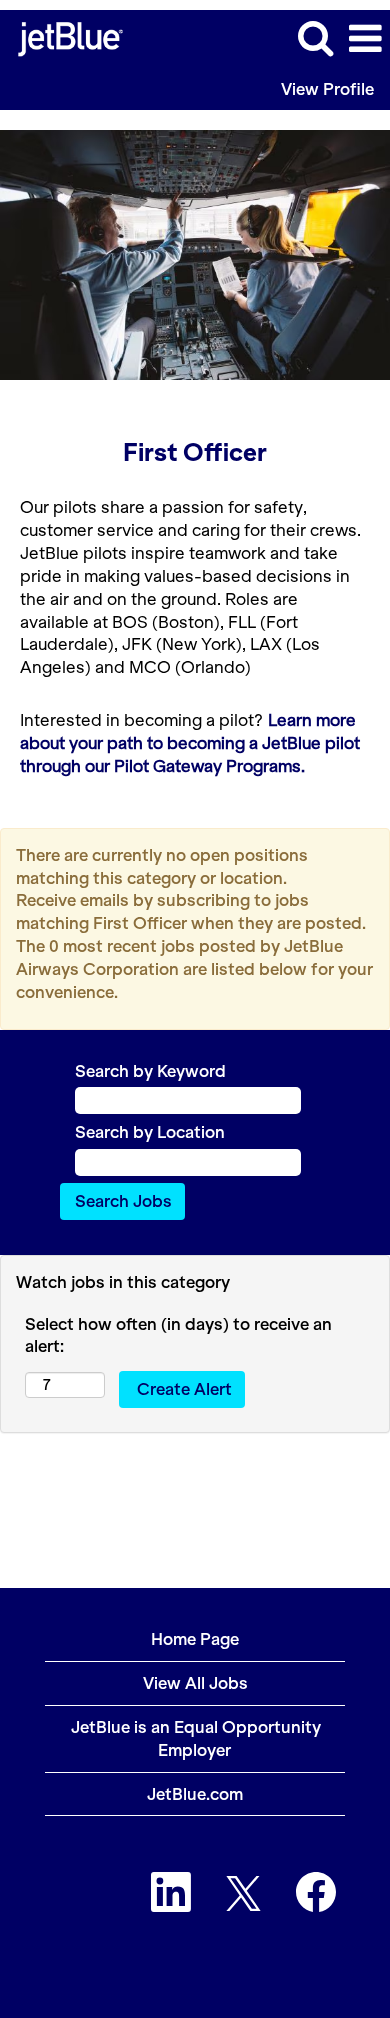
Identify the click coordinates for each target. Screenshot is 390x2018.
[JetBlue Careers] (63, 37)
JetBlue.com (195, 1794)
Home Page (195, 1639)
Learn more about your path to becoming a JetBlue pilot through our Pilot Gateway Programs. (190, 743)
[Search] (315, 38)
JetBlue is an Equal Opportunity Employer (196, 1738)
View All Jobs (195, 1683)
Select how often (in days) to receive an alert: (178, 1335)
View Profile (327, 89)
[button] (365, 39)
